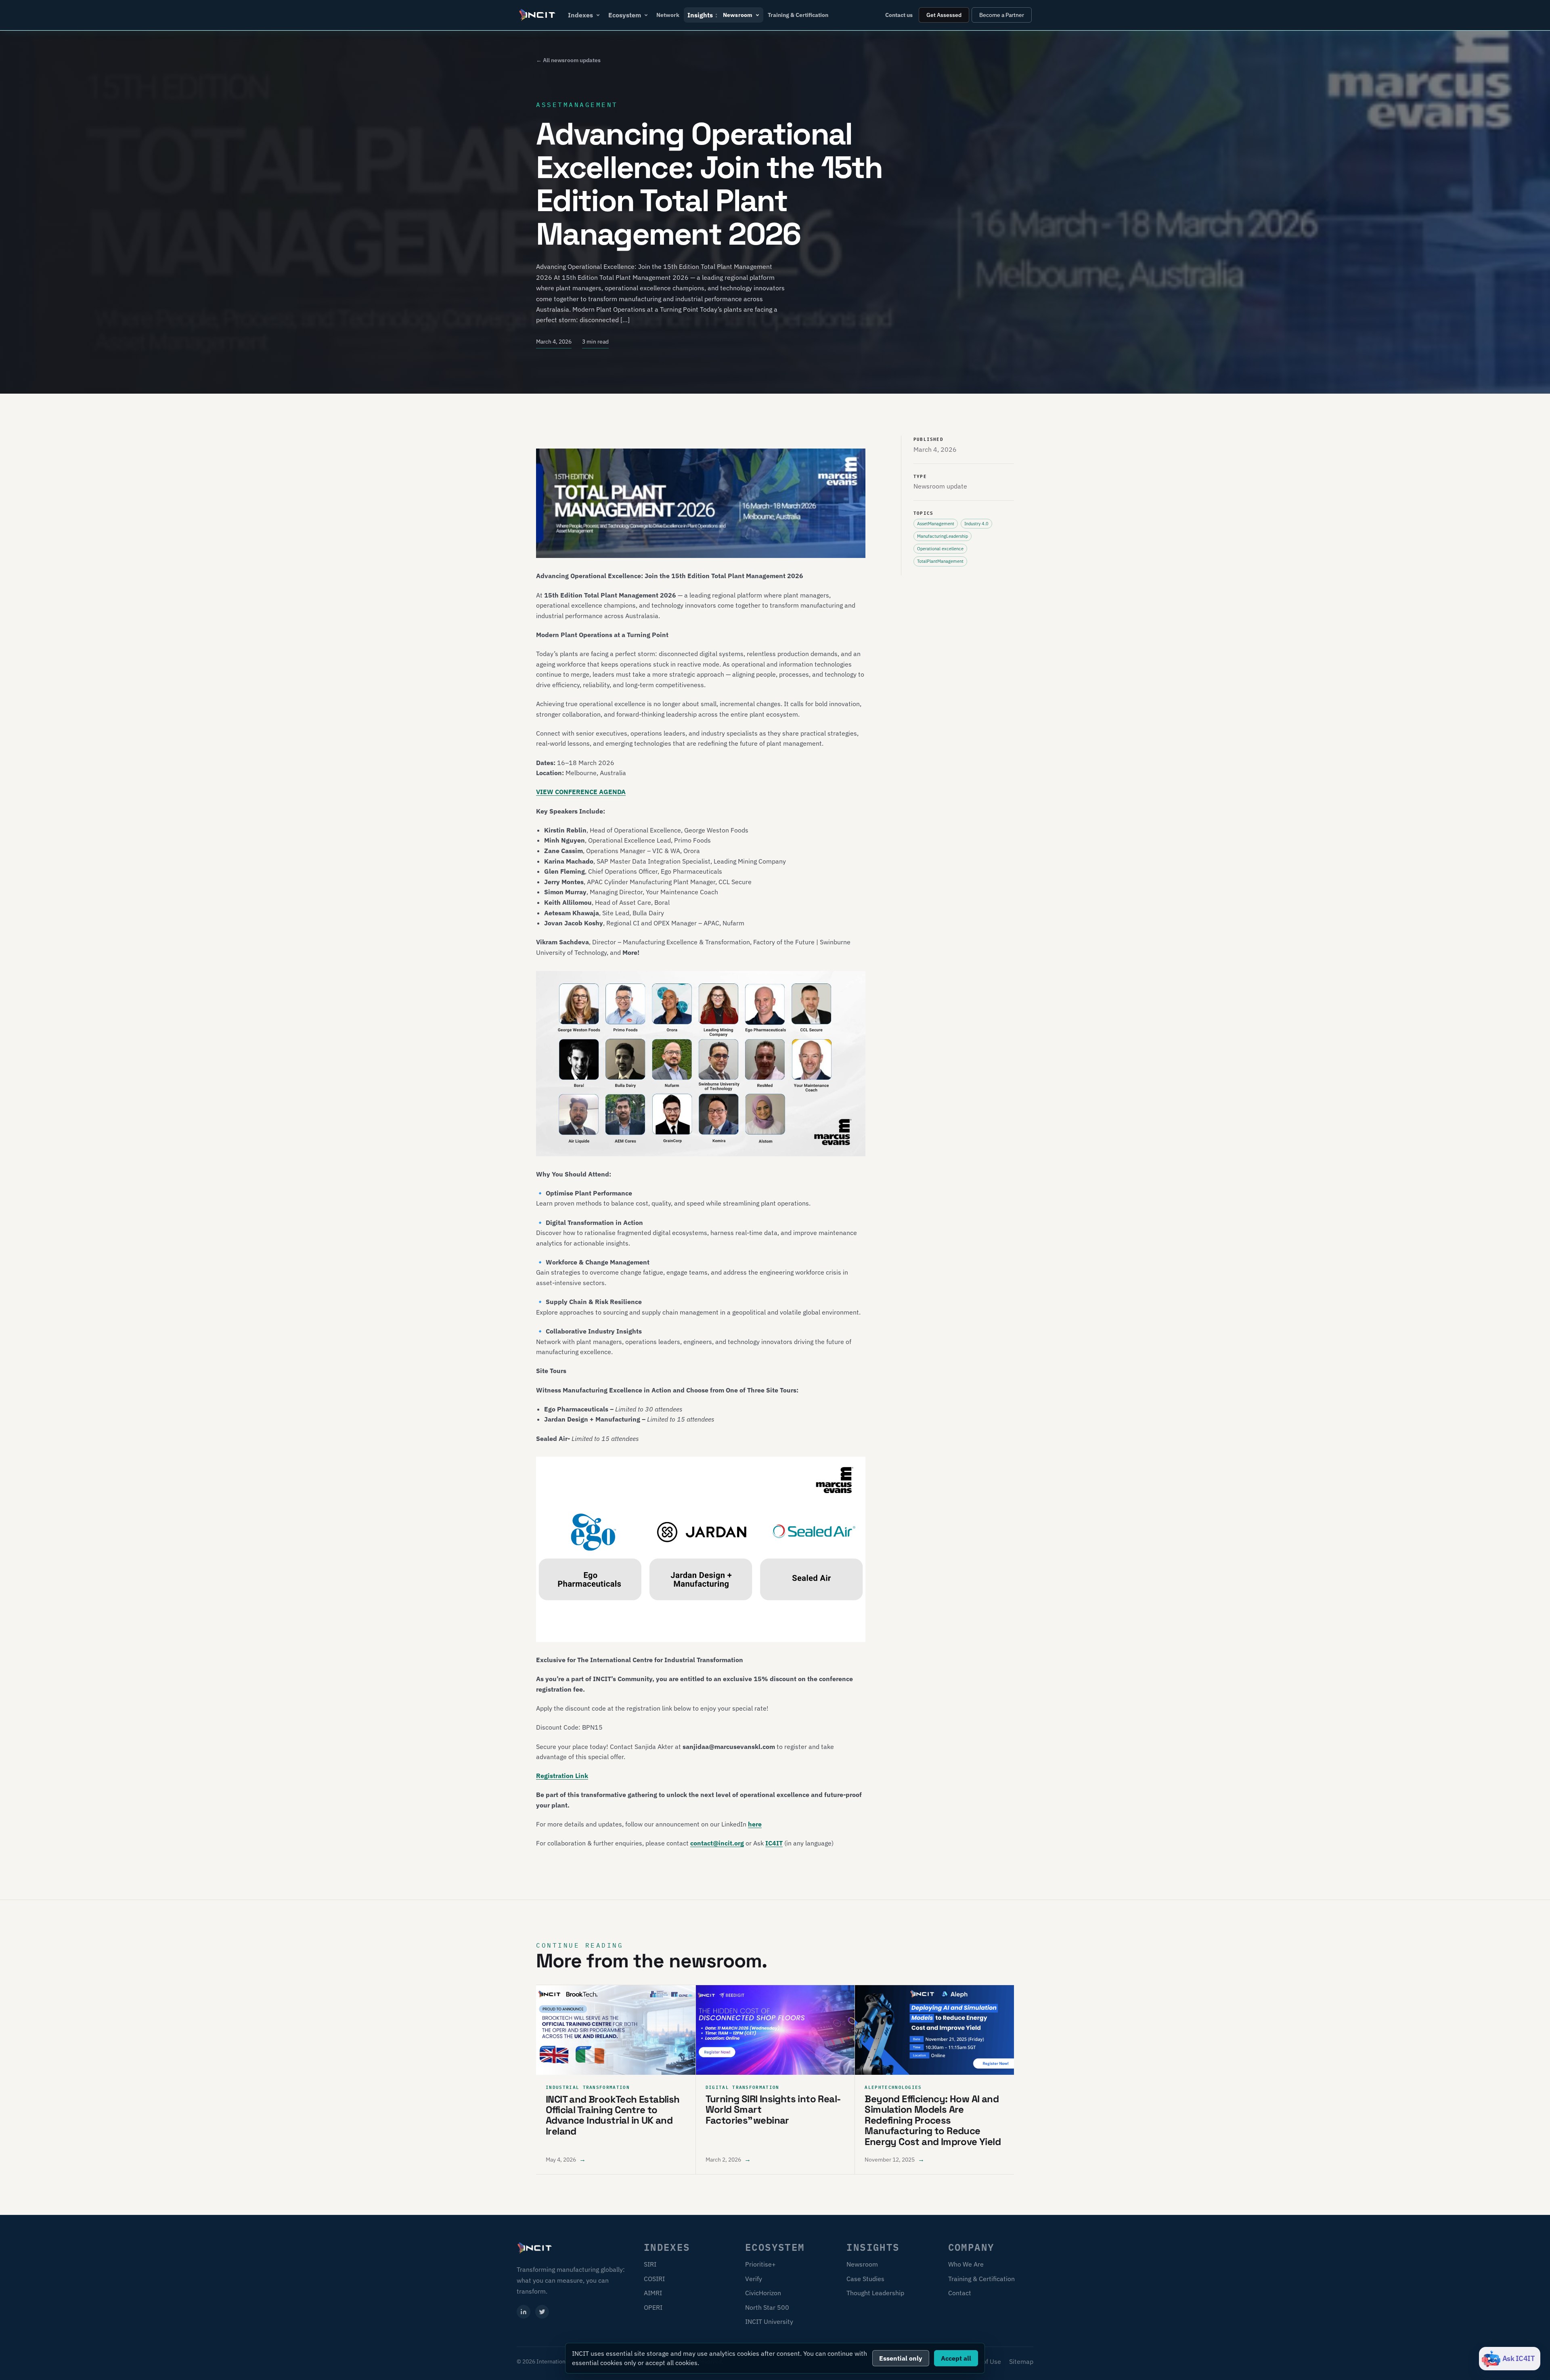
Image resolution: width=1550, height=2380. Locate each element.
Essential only (901, 2358)
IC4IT (774, 1843)
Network (668, 15)
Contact (960, 2293)
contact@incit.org (717, 1843)
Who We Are (966, 2264)
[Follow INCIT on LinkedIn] (524, 2312)
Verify (754, 2279)
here (755, 1824)
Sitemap (1021, 2361)
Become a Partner (1002, 15)
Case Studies (865, 2279)
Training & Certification (798, 15)
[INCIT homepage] (538, 15)
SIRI (650, 2264)
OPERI (653, 2307)
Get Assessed (944, 15)
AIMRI (653, 2293)
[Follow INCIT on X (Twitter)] (542, 2312)
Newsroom (862, 2264)
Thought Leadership (875, 2293)
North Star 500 (767, 2307)
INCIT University (769, 2321)
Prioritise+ (760, 2264)
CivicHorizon (763, 2293)
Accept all (956, 2358)
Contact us (899, 15)
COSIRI (654, 2279)
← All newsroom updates (568, 60)
